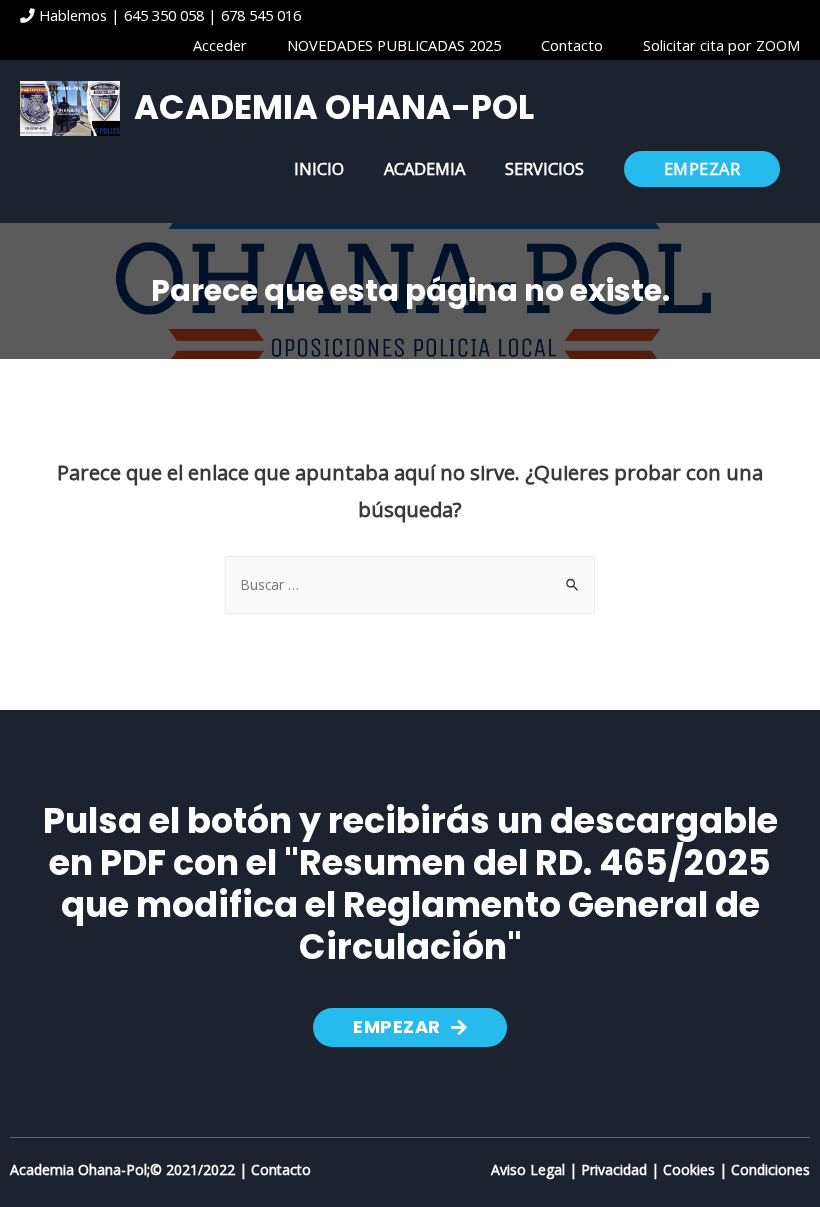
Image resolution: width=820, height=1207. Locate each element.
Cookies (689, 1169)
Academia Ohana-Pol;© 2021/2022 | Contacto (160, 1169)
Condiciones (770, 1169)
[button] (410, 1027)
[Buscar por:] (410, 584)
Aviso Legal (528, 1169)
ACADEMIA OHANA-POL (334, 107)
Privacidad (614, 1169)
